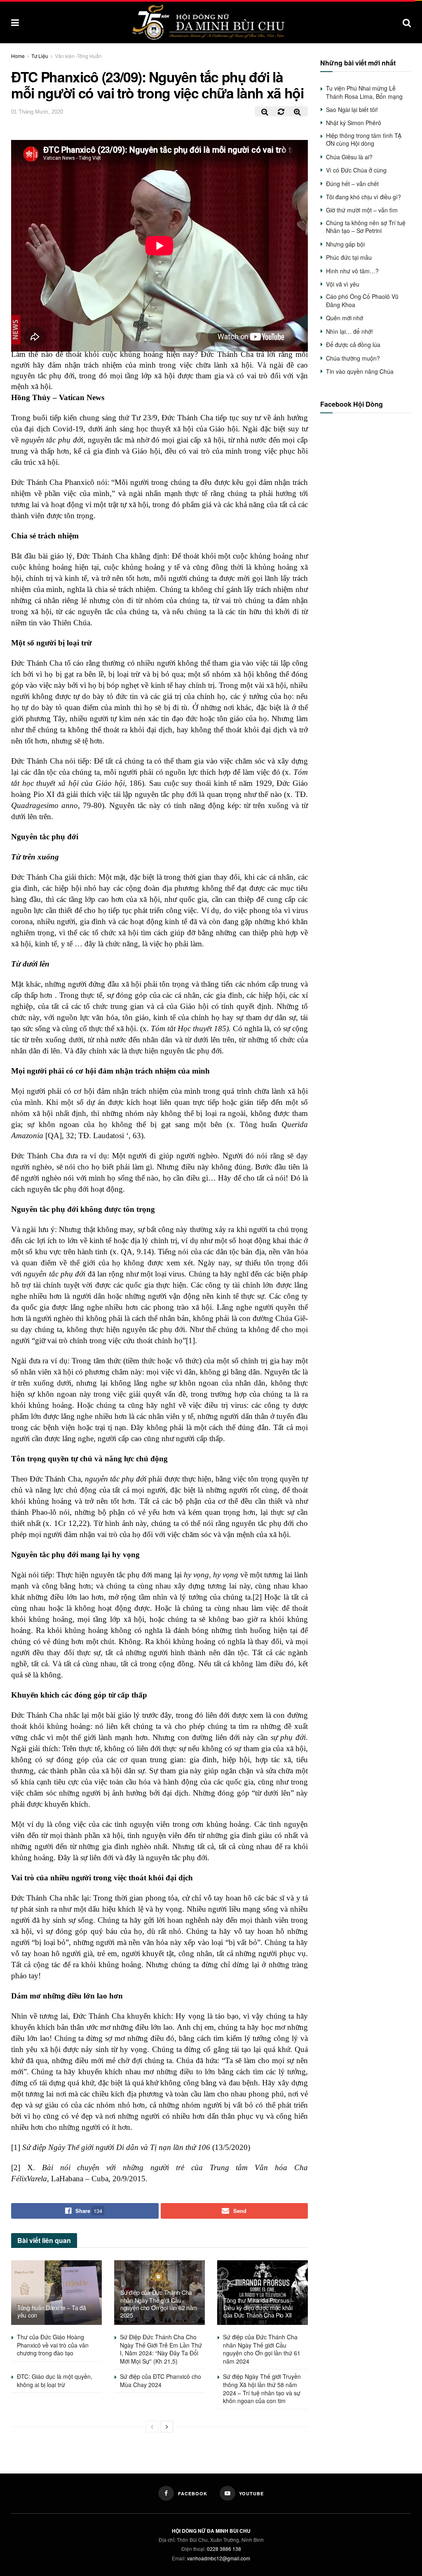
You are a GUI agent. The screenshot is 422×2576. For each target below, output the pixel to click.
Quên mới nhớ (345, 318)
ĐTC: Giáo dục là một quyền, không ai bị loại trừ (55, 2380)
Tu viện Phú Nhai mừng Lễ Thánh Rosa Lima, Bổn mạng (364, 92)
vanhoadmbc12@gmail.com (219, 2558)
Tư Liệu (40, 56)
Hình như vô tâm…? (352, 271)
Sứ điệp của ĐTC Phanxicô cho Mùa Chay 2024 (161, 2380)
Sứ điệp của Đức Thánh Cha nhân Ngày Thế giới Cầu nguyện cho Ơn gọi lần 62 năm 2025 (159, 2304)
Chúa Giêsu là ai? (349, 157)
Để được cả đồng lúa (353, 345)
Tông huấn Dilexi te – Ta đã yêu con (52, 2311)
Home (18, 56)
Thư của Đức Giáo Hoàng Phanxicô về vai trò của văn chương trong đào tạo (53, 2345)
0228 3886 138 (224, 2549)
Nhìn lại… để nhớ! (349, 331)
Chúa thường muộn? (353, 358)
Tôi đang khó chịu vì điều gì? (363, 197)
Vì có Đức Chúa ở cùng (356, 170)
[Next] (167, 2427)
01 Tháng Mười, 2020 (37, 112)
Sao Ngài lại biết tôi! (352, 109)
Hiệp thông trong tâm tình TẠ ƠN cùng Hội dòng (364, 140)
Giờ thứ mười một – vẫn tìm (362, 210)
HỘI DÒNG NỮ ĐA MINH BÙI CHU (211, 2531)
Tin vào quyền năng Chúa (360, 371)
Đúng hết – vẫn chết (352, 184)
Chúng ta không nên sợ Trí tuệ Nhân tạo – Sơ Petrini (366, 227)
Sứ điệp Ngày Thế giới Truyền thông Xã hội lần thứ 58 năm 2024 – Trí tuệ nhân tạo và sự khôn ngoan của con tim (262, 2389)
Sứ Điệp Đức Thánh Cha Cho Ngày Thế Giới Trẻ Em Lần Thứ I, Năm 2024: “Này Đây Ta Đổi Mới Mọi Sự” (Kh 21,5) (161, 2349)
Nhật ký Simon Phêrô (354, 123)
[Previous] (152, 2427)
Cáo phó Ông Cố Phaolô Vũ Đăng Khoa (362, 300)
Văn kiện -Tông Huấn (78, 56)
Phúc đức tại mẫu (349, 257)
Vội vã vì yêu (343, 284)
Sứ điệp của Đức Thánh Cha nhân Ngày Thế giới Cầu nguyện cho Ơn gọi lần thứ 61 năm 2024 (262, 2349)
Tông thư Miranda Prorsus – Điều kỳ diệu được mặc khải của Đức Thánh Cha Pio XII (259, 2308)
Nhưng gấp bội (345, 244)
